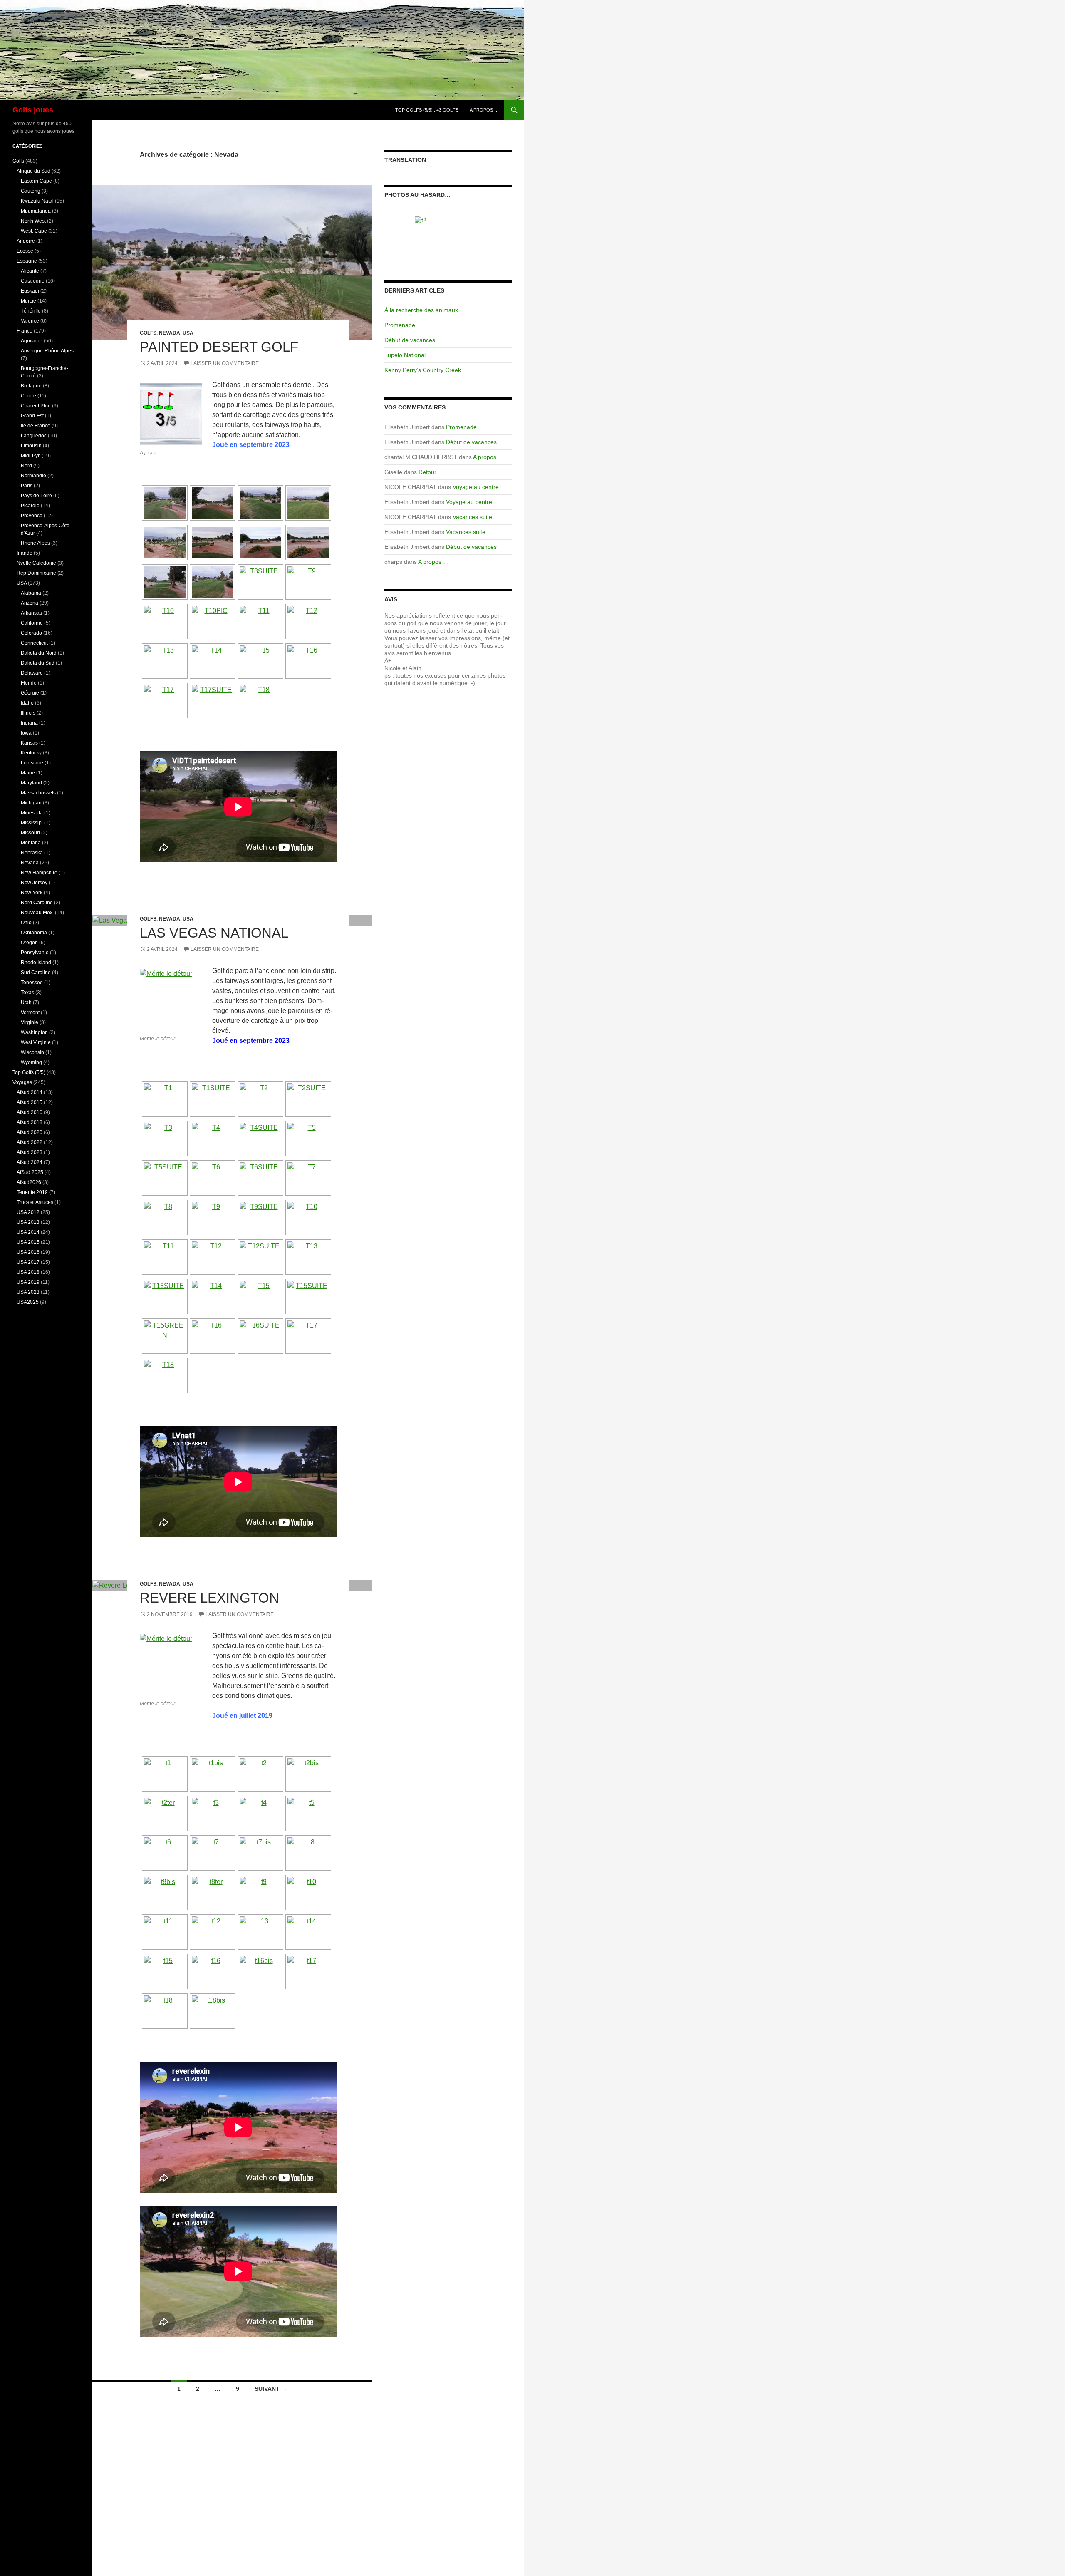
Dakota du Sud (38, 663)
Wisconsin (32, 1052)
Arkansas (31, 613)
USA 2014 (28, 1232)
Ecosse (25, 251)
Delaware (32, 673)
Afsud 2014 (30, 1092)
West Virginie (36, 1042)
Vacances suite (472, 517)
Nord (26, 466)
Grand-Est (32, 416)
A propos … (484, 110)
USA (188, 333)
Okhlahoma (34, 933)
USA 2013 (28, 1222)
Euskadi (30, 291)
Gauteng (31, 191)
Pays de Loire (36, 496)
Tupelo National (405, 355)
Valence (30, 321)
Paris (27, 486)
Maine (28, 773)
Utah (26, 1003)
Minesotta (32, 813)
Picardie (30, 506)
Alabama (31, 593)
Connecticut (34, 643)
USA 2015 (28, 1242)
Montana (31, 843)
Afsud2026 (29, 1182)
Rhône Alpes (35, 543)
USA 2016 (28, 1252)
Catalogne (33, 281)
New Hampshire (39, 873)
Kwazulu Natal (37, 201)
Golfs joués (33, 110)
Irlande (25, 553)
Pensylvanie (35, 953)
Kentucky (31, 753)
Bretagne (31, 386)
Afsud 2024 (30, 1162)
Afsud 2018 (30, 1122)
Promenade (400, 325)
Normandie (33, 476)
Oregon (29, 943)
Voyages (22, 1082)
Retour (427, 472)
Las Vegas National (214, 933)
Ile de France (36, 426)
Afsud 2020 (30, 1132)
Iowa (26, 733)
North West (33, 221)
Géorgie (30, 693)
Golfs (148, 333)
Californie (32, 623)
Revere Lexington (209, 1598)
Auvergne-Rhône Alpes (47, 351)
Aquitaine (32, 341)
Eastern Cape (36, 181)
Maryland (31, 783)
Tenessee (32, 983)
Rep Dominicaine (36, 573)
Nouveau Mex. (37, 913)
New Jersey (34, 883)
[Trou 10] (448, 237)
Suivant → (271, 2389)
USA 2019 (28, 1282)
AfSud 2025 (30, 1172)
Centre (28, 396)
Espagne (27, 261)
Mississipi (32, 823)
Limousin (31, 446)
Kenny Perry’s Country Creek (423, 370)
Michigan (31, 803)
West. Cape (34, 231)
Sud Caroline (36, 973)
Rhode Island (36, 963)
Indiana (29, 723)
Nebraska (32, 853)
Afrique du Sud (33, 171)
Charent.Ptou (36, 406)
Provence (32, 516)
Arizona (30, 603)
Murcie (28, 301)
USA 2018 (28, 1272)
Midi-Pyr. (31, 456)
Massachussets (38, 793)
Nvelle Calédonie (36, 563)
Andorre (26, 241)
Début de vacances (410, 340)
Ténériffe (31, 311)
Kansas (29, 743)
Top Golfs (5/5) (29, 1072)
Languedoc (34, 436)
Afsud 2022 (30, 1142)
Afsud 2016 (30, 1112)
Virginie (30, 1022)
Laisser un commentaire (225, 363)
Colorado (31, 633)
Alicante (30, 271)
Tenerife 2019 (32, 1192)
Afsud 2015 (30, 1102)
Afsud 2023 (30, 1152)
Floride (29, 683)
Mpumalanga (36, 211)
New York (32, 893)
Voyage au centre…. (479, 487)
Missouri (30, 833)
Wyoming (31, 1062)
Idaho (27, 703)
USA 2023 (28, 1292)
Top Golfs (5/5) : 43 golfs (427, 110)
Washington (34, 1032)
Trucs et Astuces (35, 1202)
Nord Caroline (37, 903)
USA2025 (28, 1302)
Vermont (30, 1013)
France (25, 331)
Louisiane (32, 763)
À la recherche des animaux (421, 310)
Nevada (170, 333)
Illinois (28, 713)
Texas (27, 993)
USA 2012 (28, 1212)
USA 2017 (28, 1262)
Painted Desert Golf (219, 347)
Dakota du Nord (39, 653)
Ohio (26, 923)
